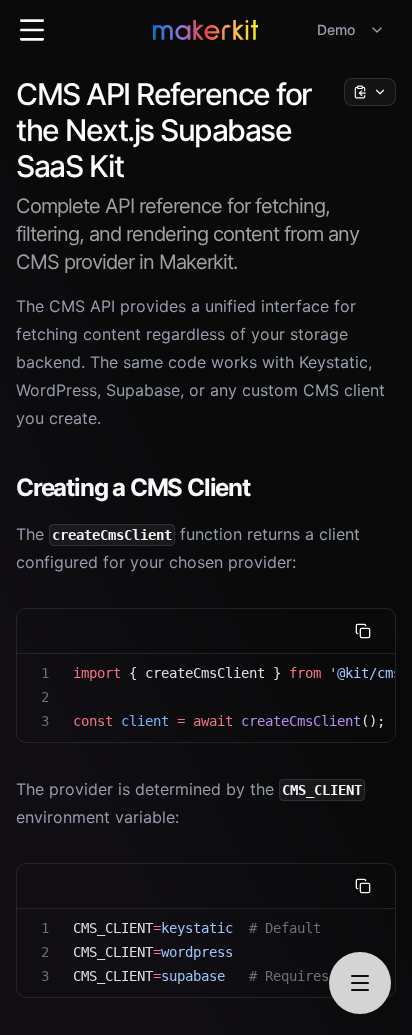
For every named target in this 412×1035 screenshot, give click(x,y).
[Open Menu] (32, 30)
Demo (336, 29)
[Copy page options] (370, 92)
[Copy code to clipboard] (363, 631)
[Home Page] (205, 30)
